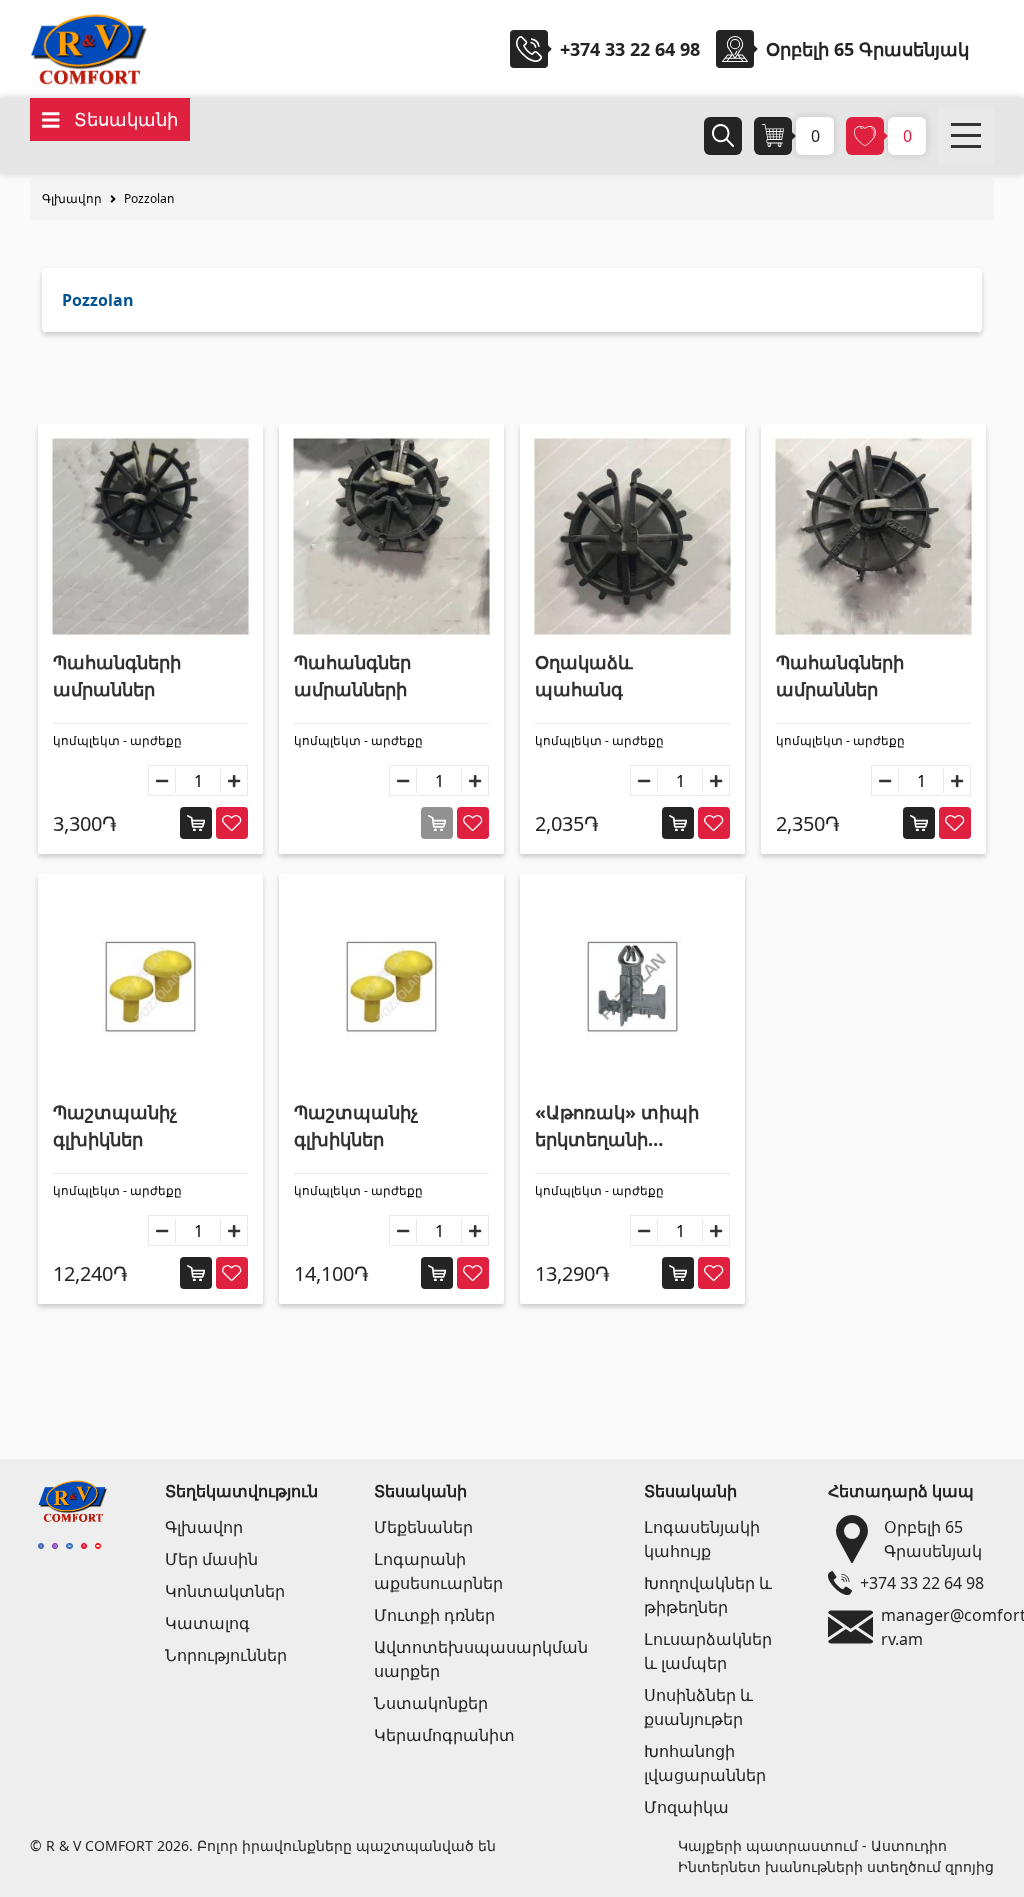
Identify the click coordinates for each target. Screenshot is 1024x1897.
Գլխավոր (72, 198)
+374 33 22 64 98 (630, 49)
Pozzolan (149, 198)
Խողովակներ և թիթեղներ (708, 1595)
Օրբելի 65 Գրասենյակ (933, 1539)
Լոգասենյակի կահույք (702, 1539)
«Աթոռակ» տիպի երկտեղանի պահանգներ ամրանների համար (628, 1126)
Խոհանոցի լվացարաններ (705, 1763)
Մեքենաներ (423, 1527)
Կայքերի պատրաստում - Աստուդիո (812, 1845)
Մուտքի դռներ (434, 1615)
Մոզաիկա (686, 1807)
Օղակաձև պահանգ (584, 675)
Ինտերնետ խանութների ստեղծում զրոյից (836, 1866)
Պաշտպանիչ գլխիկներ (115, 1125)
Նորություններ (226, 1655)
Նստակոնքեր (431, 1703)
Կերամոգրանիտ (444, 1735)
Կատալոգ (207, 1623)
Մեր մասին (211, 1559)
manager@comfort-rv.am (933, 1627)
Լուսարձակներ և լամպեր (708, 1651)
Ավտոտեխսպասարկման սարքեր (481, 1659)
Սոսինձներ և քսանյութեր (698, 1707)
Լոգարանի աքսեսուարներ (438, 1571)
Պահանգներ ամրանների (352, 675)
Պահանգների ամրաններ (117, 675)
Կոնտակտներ (225, 1591)
